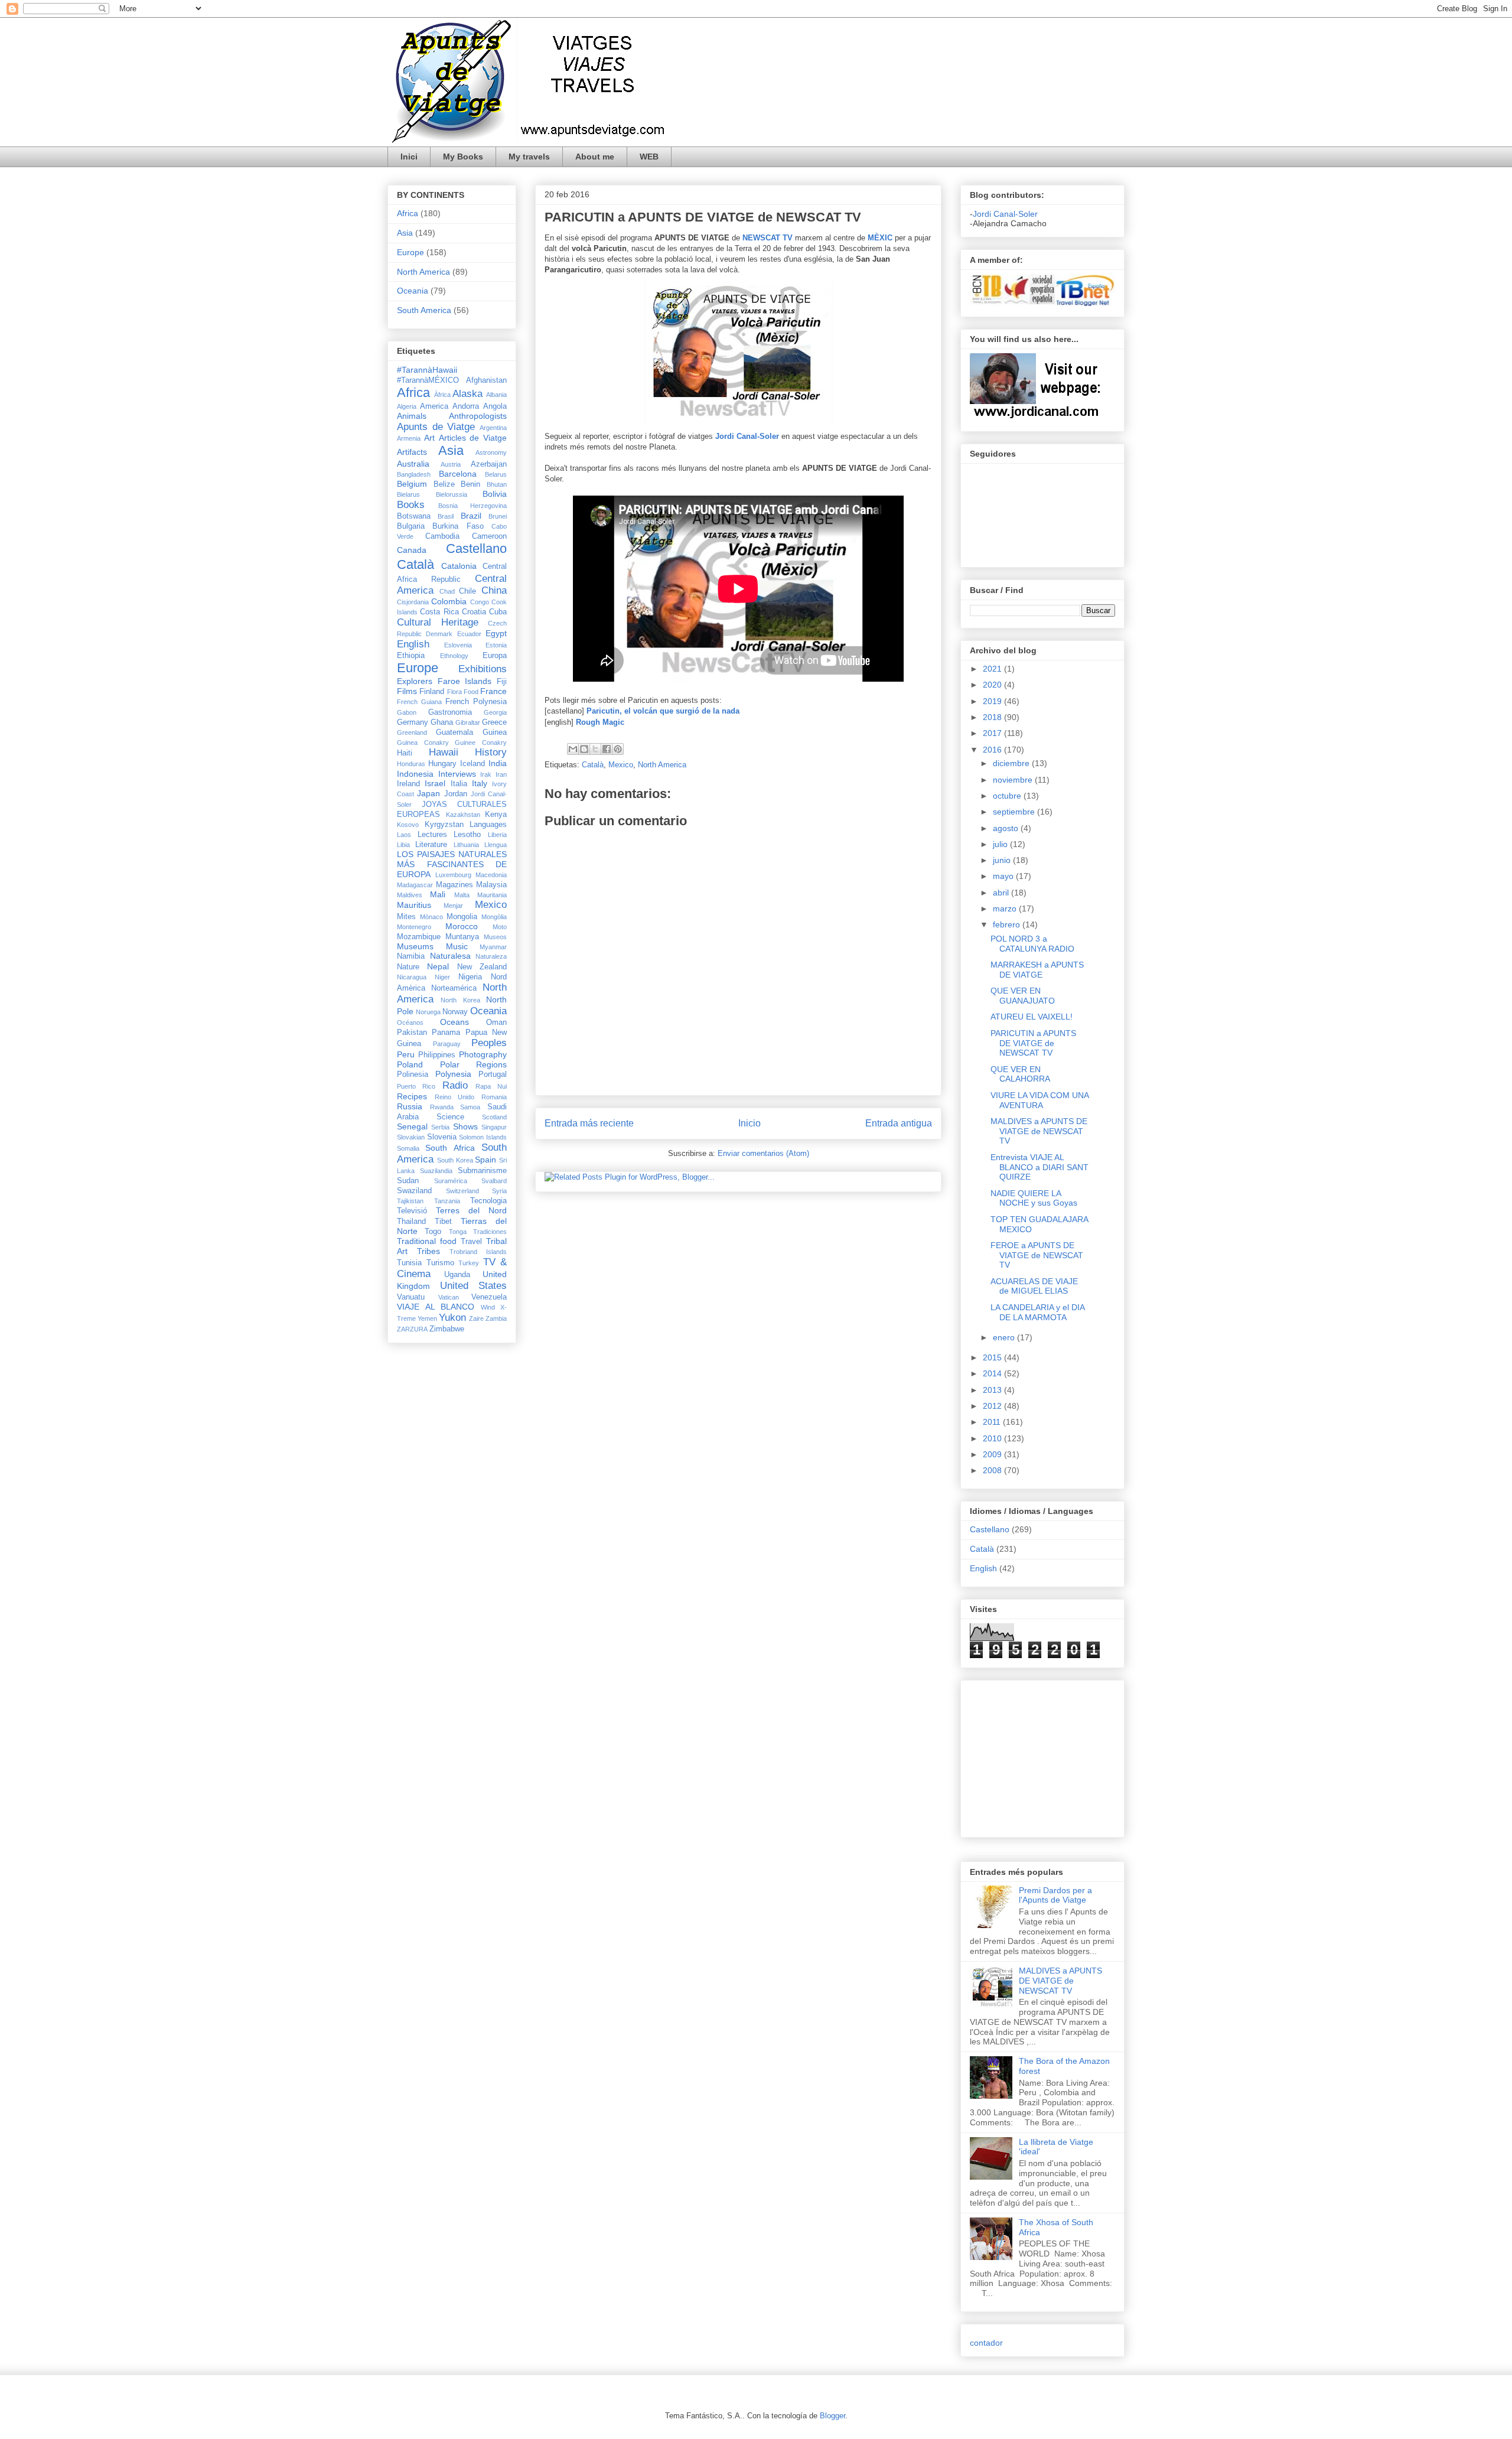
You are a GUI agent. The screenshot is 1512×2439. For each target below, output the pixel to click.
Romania (494, 1097)
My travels (529, 157)
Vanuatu (411, 1297)
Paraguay (447, 1044)
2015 (993, 1357)
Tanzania (447, 1201)
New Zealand (482, 967)
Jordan (456, 794)
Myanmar (493, 947)
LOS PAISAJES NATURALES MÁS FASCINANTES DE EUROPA (452, 864)
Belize (444, 484)
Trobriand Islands (478, 1252)
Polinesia (413, 1074)
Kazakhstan (463, 815)
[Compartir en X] (595, 749)
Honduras (411, 764)
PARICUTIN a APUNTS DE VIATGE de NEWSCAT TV (1033, 1043)
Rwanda (442, 1107)
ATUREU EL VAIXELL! (1032, 1017)
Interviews (457, 774)
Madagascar (415, 885)
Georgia (495, 712)
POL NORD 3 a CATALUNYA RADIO (1032, 944)
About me (595, 157)
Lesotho (467, 835)
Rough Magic (600, 722)
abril (1002, 893)
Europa (495, 656)
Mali (438, 894)
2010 (993, 1438)
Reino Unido (455, 1097)
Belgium (412, 484)
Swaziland (414, 1191)
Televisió (412, 1211)
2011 (993, 1422)
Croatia (474, 612)
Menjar (453, 906)
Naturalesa (450, 956)
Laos (404, 835)
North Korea (460, 1000)
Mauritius (414, 905)
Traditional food (427, 1241)
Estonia (496, 645)
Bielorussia (452, 494)
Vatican (449, 1297)
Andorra (466, 406)
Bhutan (497, 484)
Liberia (497, 835)
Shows (465, 1126)
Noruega (428, 1012)
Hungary (442, 764)
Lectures (432, 835)
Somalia (408, 1148)
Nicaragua (412, 977)
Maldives (410, 895)
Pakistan (412, 1033)
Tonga (458, 1232)
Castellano (476, 548)
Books (411, 505)
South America (424, 310)
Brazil (471, 516)
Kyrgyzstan (444, 825)
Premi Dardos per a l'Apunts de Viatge (1055, 1895)
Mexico (621, 765)
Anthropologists (478, 416)
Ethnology (454, 656)
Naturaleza (491, 956)
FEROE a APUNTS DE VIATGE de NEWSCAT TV (1037, 1255)
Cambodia (442, 536)
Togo (433, 1232)
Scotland (494, 1117)
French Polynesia (476, 702)
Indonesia (415, 774)
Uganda (457, 1275)
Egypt (496, 633)
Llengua (496, 845)
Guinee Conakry (481, 743)
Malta (462, 895)
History (491, 752)
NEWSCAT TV (768, 238)
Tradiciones (490, 1232)
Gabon (407, 712)
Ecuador (469, 634)
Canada (412, 550)
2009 (993, 1454)
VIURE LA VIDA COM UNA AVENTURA (1039, 1100)
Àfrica (442, 395)
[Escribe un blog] (584, 749)
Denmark (439, 634)
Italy (480, 783)
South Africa (450, 1148)
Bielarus (408, 494)
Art (429, 438)
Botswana (414, 516)
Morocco (462, 926)
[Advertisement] (1005, 1756)
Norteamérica (454, 988)
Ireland (408, 784)
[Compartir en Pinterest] (618, 749)
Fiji (502, 682)
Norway (455, 1012)
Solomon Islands (483, 1137)
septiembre (1015, 812)
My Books (463, 157)
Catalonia (459, 566)
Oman (496, 1023)
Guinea (495, 732)
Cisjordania (413, 602)
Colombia (449, 601)
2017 (993, 733)
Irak (486, 774)
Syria (499, 1191)
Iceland (472, 764)
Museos (495, 937)
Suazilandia (436, 1171)
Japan (428, 793)
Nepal (438, 966)
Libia (403, 845)
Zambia (496, 1318)
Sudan (408, 1181)
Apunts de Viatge (436, 427)
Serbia (440, 1127)
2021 (993, 669)
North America (662, 765)
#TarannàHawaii (427, 370)
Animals (412, 416)
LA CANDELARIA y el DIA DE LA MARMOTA (1037, 1312)
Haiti (405, 753)
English (413, 644)
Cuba (498, 612)
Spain (485, 1160)
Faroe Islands (465, 681)
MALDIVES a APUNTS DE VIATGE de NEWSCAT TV (1039, 1131)
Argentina (493, 428)
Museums (415, 946)
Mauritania (492, 895)
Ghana (442, 722)
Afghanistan (486, 380)
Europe (410, 252)
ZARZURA (412, 1329)
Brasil (446, 516)
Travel (471, 1242)
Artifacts (412, 452)
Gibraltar (468, 722)
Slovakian (411, 1137)
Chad (447, 591)
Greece (494, 722)
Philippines (437, 1055)
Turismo (440, 1263)
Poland (410, 1064)
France (493, 691)
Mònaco (431, 917)
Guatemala (454, 732)
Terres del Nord (471, 1210)
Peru (406, 1054)
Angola (495, 406)
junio (1003, 860)
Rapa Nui (491, 1086)
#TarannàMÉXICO (428, 380)
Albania (496, 395)
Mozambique (419, 937)
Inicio (750, 1123)
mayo (1004, 876)
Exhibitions (483, 669)
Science (450, 1117)
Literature (431, 845)
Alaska (467, 394)
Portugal (493, 1074)
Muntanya (462, 937)
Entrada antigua (899, 1123)
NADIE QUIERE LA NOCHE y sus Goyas (1034, 1198)
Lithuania (466, 845)
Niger (442, 977)
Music (457, 946)
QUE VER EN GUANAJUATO (1023, 996)
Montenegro (414, 927)
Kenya (496, 815)
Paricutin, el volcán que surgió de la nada (663, 711)
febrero (1008, 924)
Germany (413, 722)
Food (471, 692)
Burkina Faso (458, 526)
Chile (467, 591)
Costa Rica (439, 612)
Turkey (469, 1263)
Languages (488, 825)
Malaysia (491, 885)
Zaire (476, 1318)
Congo (480, 602)
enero (1005, 1337)
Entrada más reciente (589, 1123)
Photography (483, 1054)
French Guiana (419, 702)
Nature (408, 967)
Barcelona (458, 474)
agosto (1007, 828)
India (498, 763)
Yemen (427, 1318)
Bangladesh (414, 474)
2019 (993, 701)
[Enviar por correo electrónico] (573, 749)
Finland (432, 692)
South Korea (455, 1160)
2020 (993, 685)
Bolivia (495, 494)
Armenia (409, 438)
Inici (409, 157)
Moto (500, 927)
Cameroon (489, 536)
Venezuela (489, 1297)
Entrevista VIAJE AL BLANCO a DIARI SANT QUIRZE (1039, 1167)
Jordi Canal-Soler (747, 436)
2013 (993, 1390)
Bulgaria (411, 526)
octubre (1008, 796)
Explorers (415, 681)
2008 (993, 1470)
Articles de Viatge (473, 438)
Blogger (832, 2416)
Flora (454, 692)
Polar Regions (474, 1064)
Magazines (454, 885)
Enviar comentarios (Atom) (763, 1153)
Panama (446, 1033)
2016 (993, 750)
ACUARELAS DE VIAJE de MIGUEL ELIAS (1034, 1286)
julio (1001, 844)
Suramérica (451, 1181)
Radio (455, 1085)
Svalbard (494, 1181)
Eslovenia (458, 645)
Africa (408, 213)
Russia (410, 1106)
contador (986, 2343)
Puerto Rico (416, 1086)
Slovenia (442, 1137)
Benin (470, 484)
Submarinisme (482, 1171)
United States (474, 1286)
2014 (993, 1373)
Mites (406, 917)
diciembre (1012, 763)
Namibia (411, 956)
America (434, 406)
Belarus (496, 474)
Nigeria (470, 977)
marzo (1006, 908)
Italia (459, 784)
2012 (993, 1406)
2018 (993, 717)
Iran (501, 774)
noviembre (1014, 780)
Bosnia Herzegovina (472, 506)
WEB (649, 157)
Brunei (498, 516)
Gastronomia (450, 712)
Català (593, 765)
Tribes (428, 1251)
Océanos (410, 1023)
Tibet (443, 1222)
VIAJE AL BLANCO (436, 1307)
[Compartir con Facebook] (607, 749)
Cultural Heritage (438, 622)
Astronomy (491, 452)
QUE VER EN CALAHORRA (1020, 1074)
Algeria (407, 406)
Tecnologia (488, 1201)
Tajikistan (410, 1201)
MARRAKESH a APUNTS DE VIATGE (1037, 970)
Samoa (470, 1107)
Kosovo (408, 825)
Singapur (494, 1127)
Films (407, 691)
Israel (435, 783)
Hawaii (444, 752)
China (494, 590)
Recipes (412, 1096)
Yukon (452, 1318)
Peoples (489, 1043)
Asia (405, 233)
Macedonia (491, 875)
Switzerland (462, 1191)
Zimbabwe (447, 1329)
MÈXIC (880, 238)
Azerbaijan (489, 464)
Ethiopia (411, 656)
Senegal (412, 1126)
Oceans (454, 1022)
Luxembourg (453, 875)
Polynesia (453, 1074)
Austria (451, 464)
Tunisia (409, 1263)
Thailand (411, 1222)
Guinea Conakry (423, 743)
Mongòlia (494, 917)
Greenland (412, 732)
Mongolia (462, 917)
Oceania (413, 291)
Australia (413, 464)
